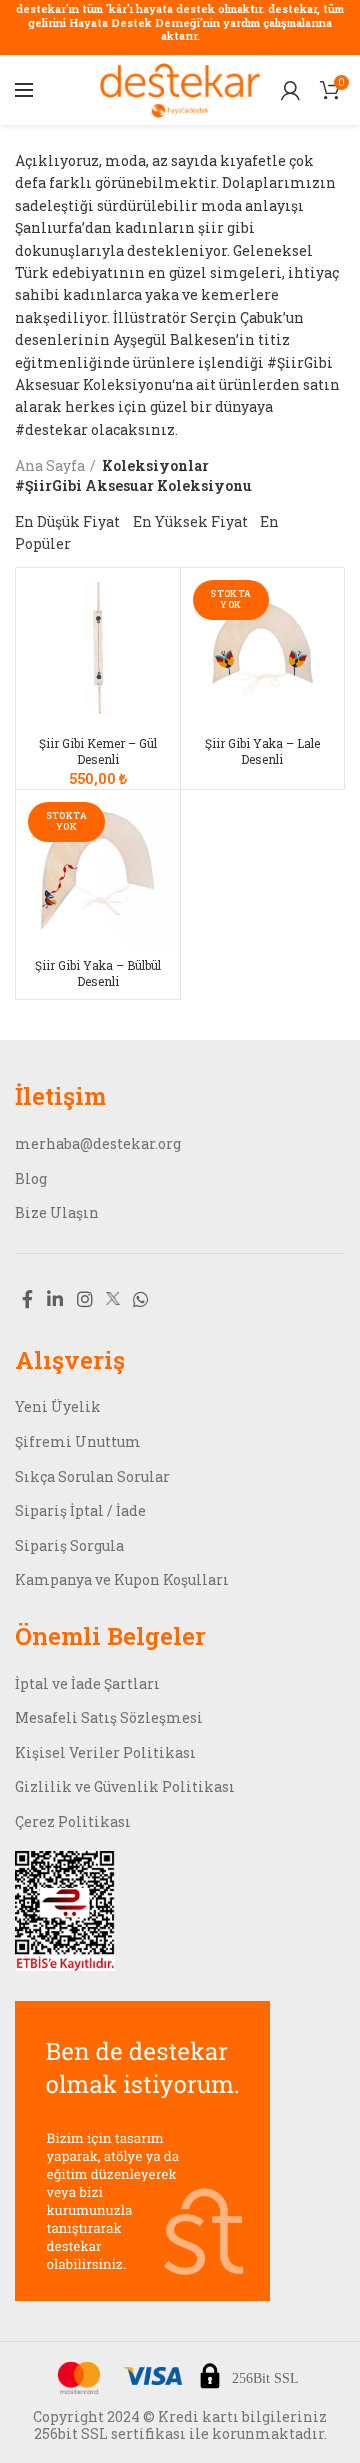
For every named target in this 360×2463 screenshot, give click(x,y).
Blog (31, 1178)
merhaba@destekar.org (98, 1143)
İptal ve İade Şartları (87, 1683)
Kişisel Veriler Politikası (105, 1752)
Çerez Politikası (73, 1821)
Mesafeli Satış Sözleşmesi (109, 1717)
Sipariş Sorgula (69, 1545)
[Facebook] (27, 1299)
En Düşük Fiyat (67, 521)
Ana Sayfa (50, 465)
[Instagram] (85, 1299)
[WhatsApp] (141, 1299)
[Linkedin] (55, 1299)
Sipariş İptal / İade (80, 1510)
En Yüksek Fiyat (190, 521)
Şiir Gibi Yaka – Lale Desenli (262, 751)
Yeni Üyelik (58, 1406)
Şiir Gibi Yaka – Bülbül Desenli (98, 973)
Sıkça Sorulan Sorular (92, 1476)
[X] (113, 1298)
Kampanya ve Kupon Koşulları (122, 1579)
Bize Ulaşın (57, 1212)
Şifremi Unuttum (78, 1441)
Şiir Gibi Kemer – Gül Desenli (98, 751)
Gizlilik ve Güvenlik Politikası (125, 1786)
